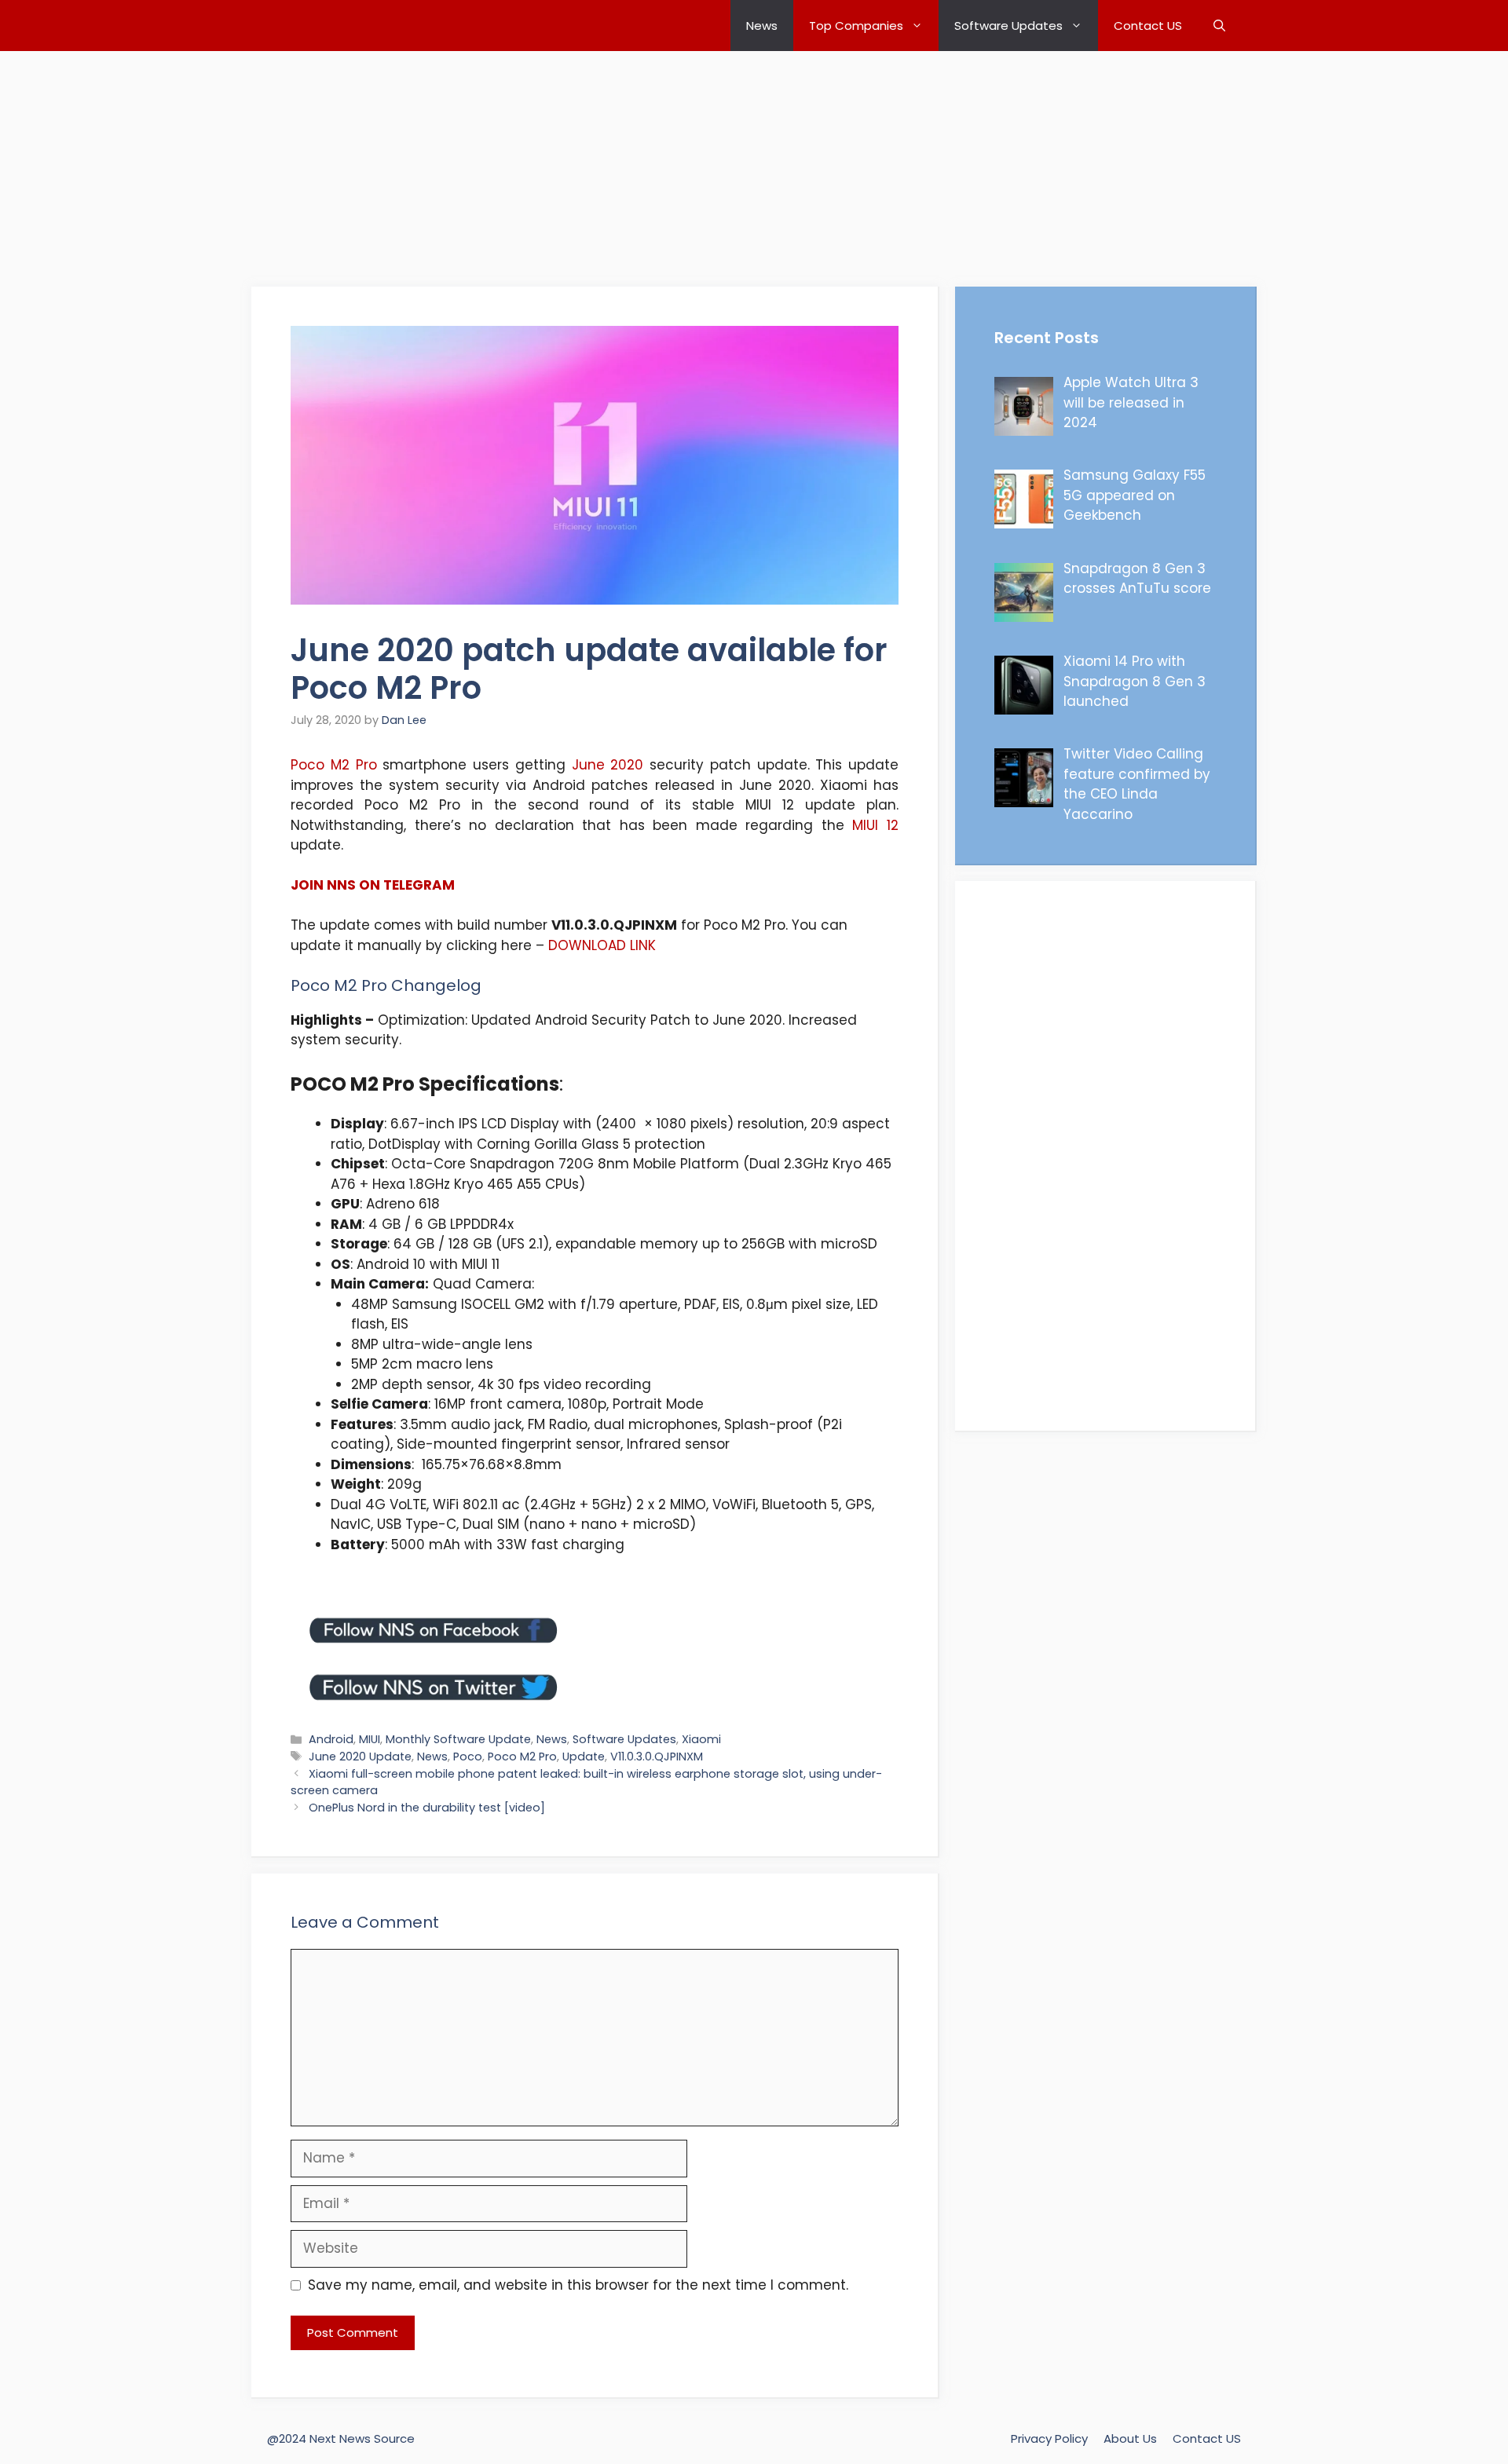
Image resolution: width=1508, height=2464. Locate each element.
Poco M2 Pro (334, 765)
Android (331, 1739)
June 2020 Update (360, 1757)
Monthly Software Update (458, 1739)
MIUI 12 (875, 825)
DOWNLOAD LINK (602, 945)
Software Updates (1008, 26)
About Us (1130, 2438)
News (762, 26)
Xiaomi (701, 1739)
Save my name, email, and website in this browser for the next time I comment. (578, 2285)
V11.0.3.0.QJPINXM (657, 1757)
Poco (468, 1757)
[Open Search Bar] (1219, 26)
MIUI (370, 1739)
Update (584, 1757)
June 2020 (608, 765)
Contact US (1148, 26)
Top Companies (856, 26)
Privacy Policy (1049, 2438)
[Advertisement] (471, 161)
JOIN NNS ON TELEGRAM (373, 885)
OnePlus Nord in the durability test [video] (427, 1808)
